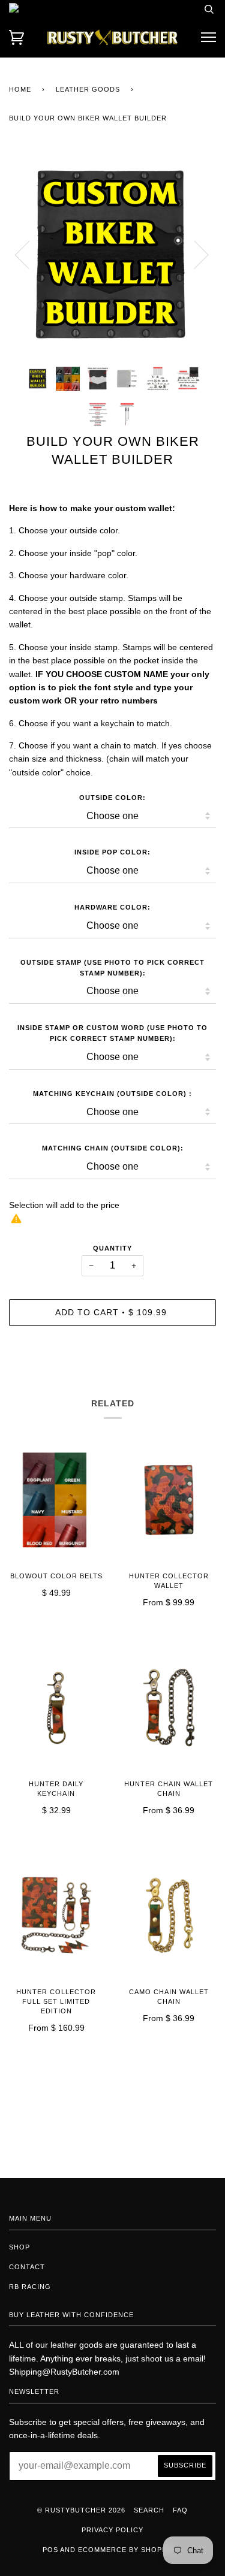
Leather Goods (88, 89)
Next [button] (194, 254)
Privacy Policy (112, 2530)
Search (149, 2510)
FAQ (180, 2510)
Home (20, 89)
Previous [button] (29, 254)
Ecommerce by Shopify (126, 2550)
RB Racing (30, 2287)
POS (50, 2550)
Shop (19, 2247)
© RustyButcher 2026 (81, 2510)
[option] (112, 254)
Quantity (112, 1248)
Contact (27, 2267)
